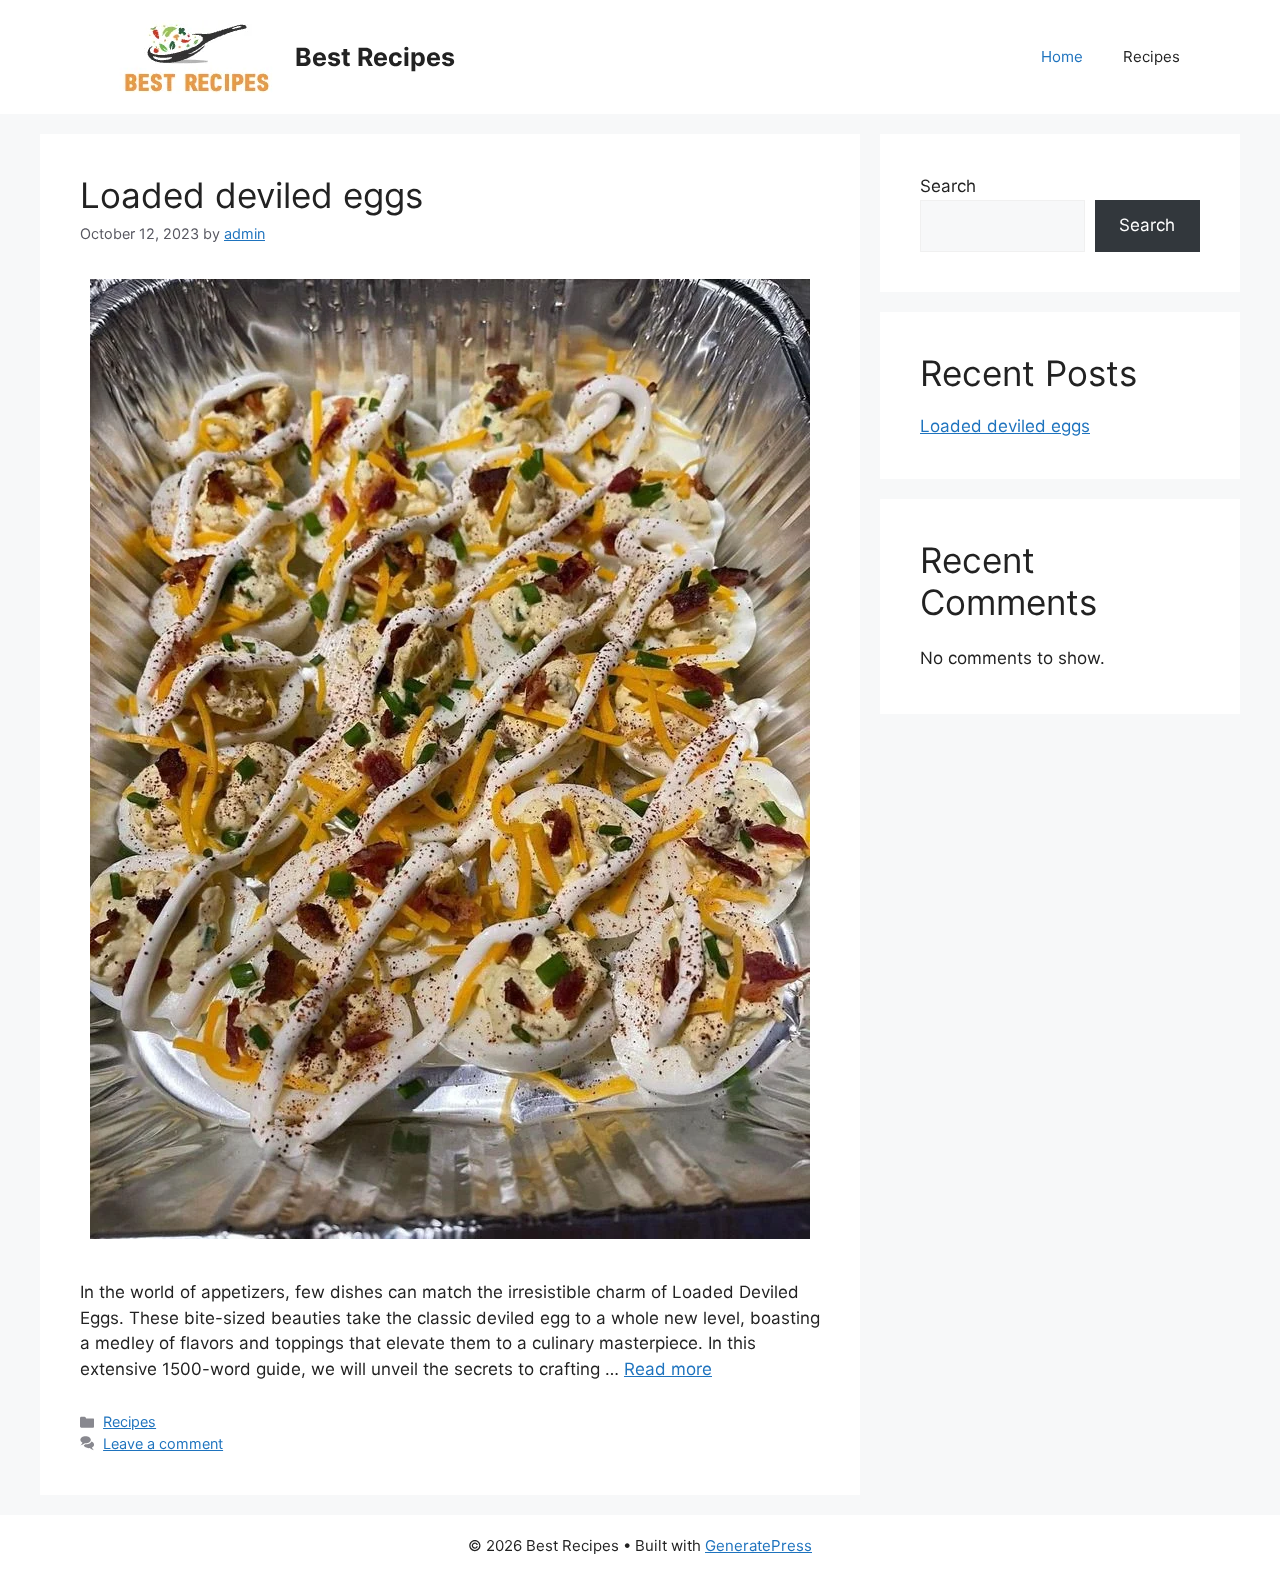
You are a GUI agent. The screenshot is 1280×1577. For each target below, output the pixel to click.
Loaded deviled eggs (251, 195)
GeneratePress (758, 1545)
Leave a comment (163, 1443)
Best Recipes (375, 57)
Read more (668, 1369)
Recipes (1151, 56)
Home (1062, 56)
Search (948, 186)
